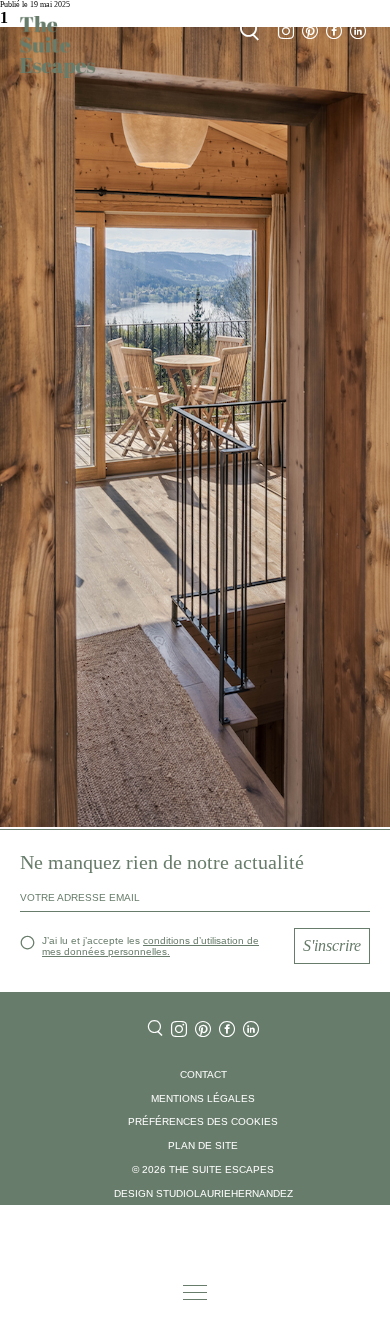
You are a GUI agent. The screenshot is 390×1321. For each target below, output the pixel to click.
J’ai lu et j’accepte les (150, 946)
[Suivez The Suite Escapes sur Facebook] (334, 31)
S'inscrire (332, 945)
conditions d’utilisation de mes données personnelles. (150, 946)
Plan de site (203, 1145)
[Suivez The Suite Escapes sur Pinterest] (310, 31)
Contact (203, 1074)
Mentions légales (203, 1098)
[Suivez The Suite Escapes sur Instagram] (286, 31)
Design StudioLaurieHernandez (203, 1193)
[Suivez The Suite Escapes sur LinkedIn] (358, 31)
